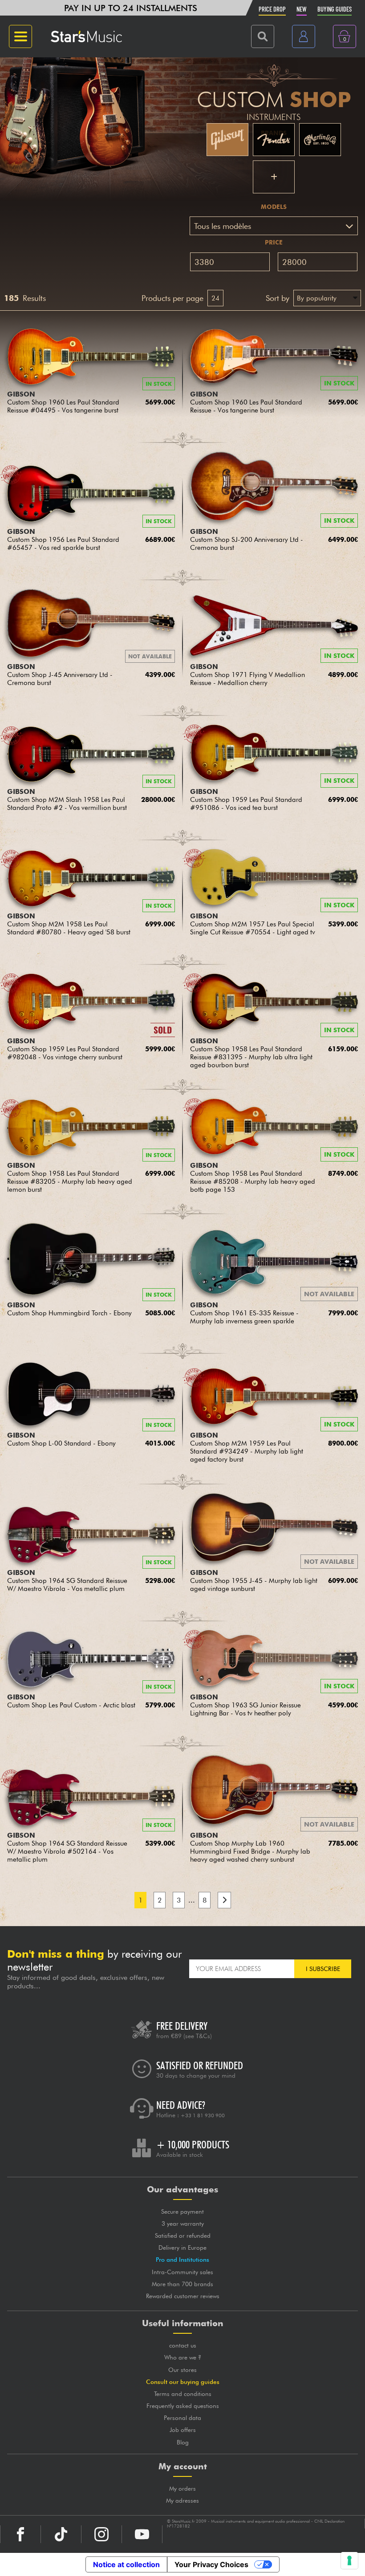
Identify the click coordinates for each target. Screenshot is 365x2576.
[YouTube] (142, 2534)
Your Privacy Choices (211, 2564)
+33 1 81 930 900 (203, 2115)
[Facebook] (20, 2534)
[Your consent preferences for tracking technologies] (349, 2560)
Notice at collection (126, 2564)
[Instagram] (101, 2534)
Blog (183, 2442)
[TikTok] (61, 2534)
